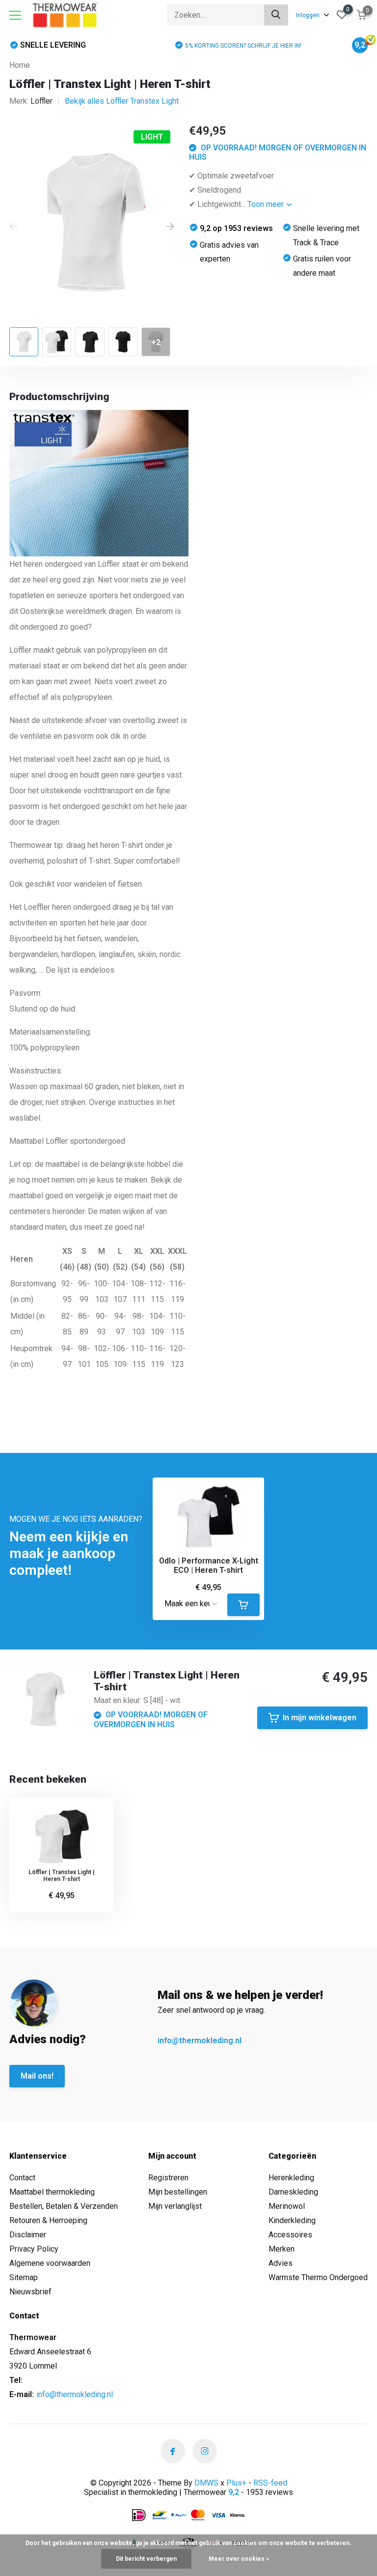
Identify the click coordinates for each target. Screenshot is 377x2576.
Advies (281, 2263)
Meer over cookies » (239, 2559)
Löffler (41, 101)
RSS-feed (270, 2483)
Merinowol (287, 2206)
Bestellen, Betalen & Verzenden (64, 2206)
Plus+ (236, 2483)
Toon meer (267, 204)
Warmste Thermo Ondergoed (318, 2277)
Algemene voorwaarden (50, 2263)
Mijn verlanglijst (175, 2206)
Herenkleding (291, 2178)
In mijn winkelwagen (320, 1718)
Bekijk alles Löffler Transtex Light (122, 101)
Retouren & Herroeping (48, 2220)
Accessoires (290, 2235)
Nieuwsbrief (30, 2292)
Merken (282, 2249)
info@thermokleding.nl (200, 2041)
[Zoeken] (276, 15)
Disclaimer (28, 2235)
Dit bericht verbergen (146, 2559)
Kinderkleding (292, 2220)
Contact (22, 2178)
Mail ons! (37, 2076)
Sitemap (24, 2277)
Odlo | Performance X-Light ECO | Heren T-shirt (209, 1565)
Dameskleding (293, 2192)
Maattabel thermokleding (52, 2192)
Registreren (168, 2178)
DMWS (206, 2483)
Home (20, 65)
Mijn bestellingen (178, 2192)
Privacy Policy (34, 2249)
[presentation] (13, 227)
